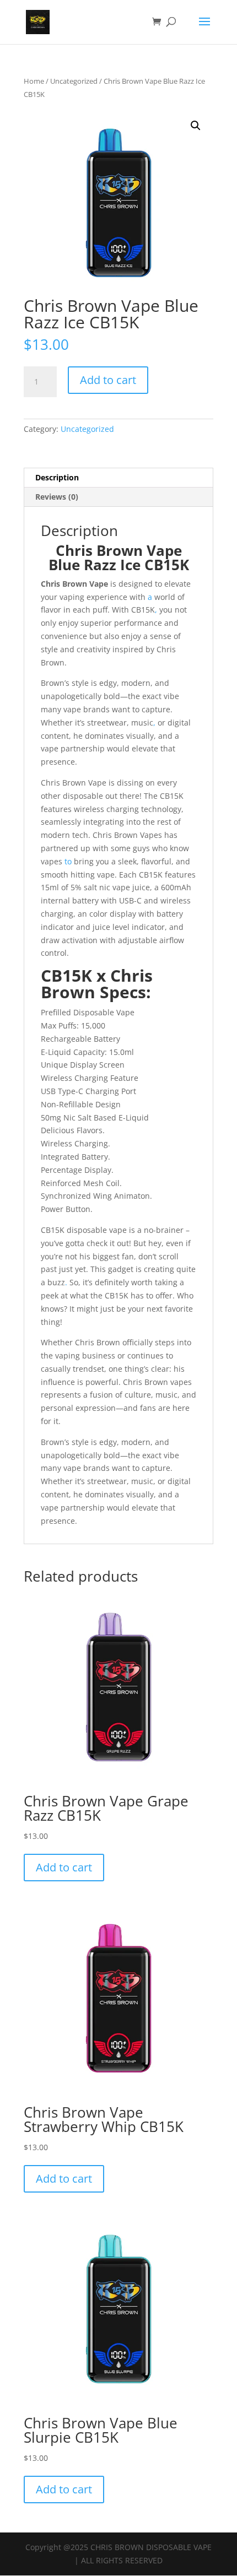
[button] (196, 126)
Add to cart (108, 380)
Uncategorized (74, 81)
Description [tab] (57, 477)
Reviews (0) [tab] (57, 497)
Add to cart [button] (64, 1867)
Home (34, 81)
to (67, 861)
